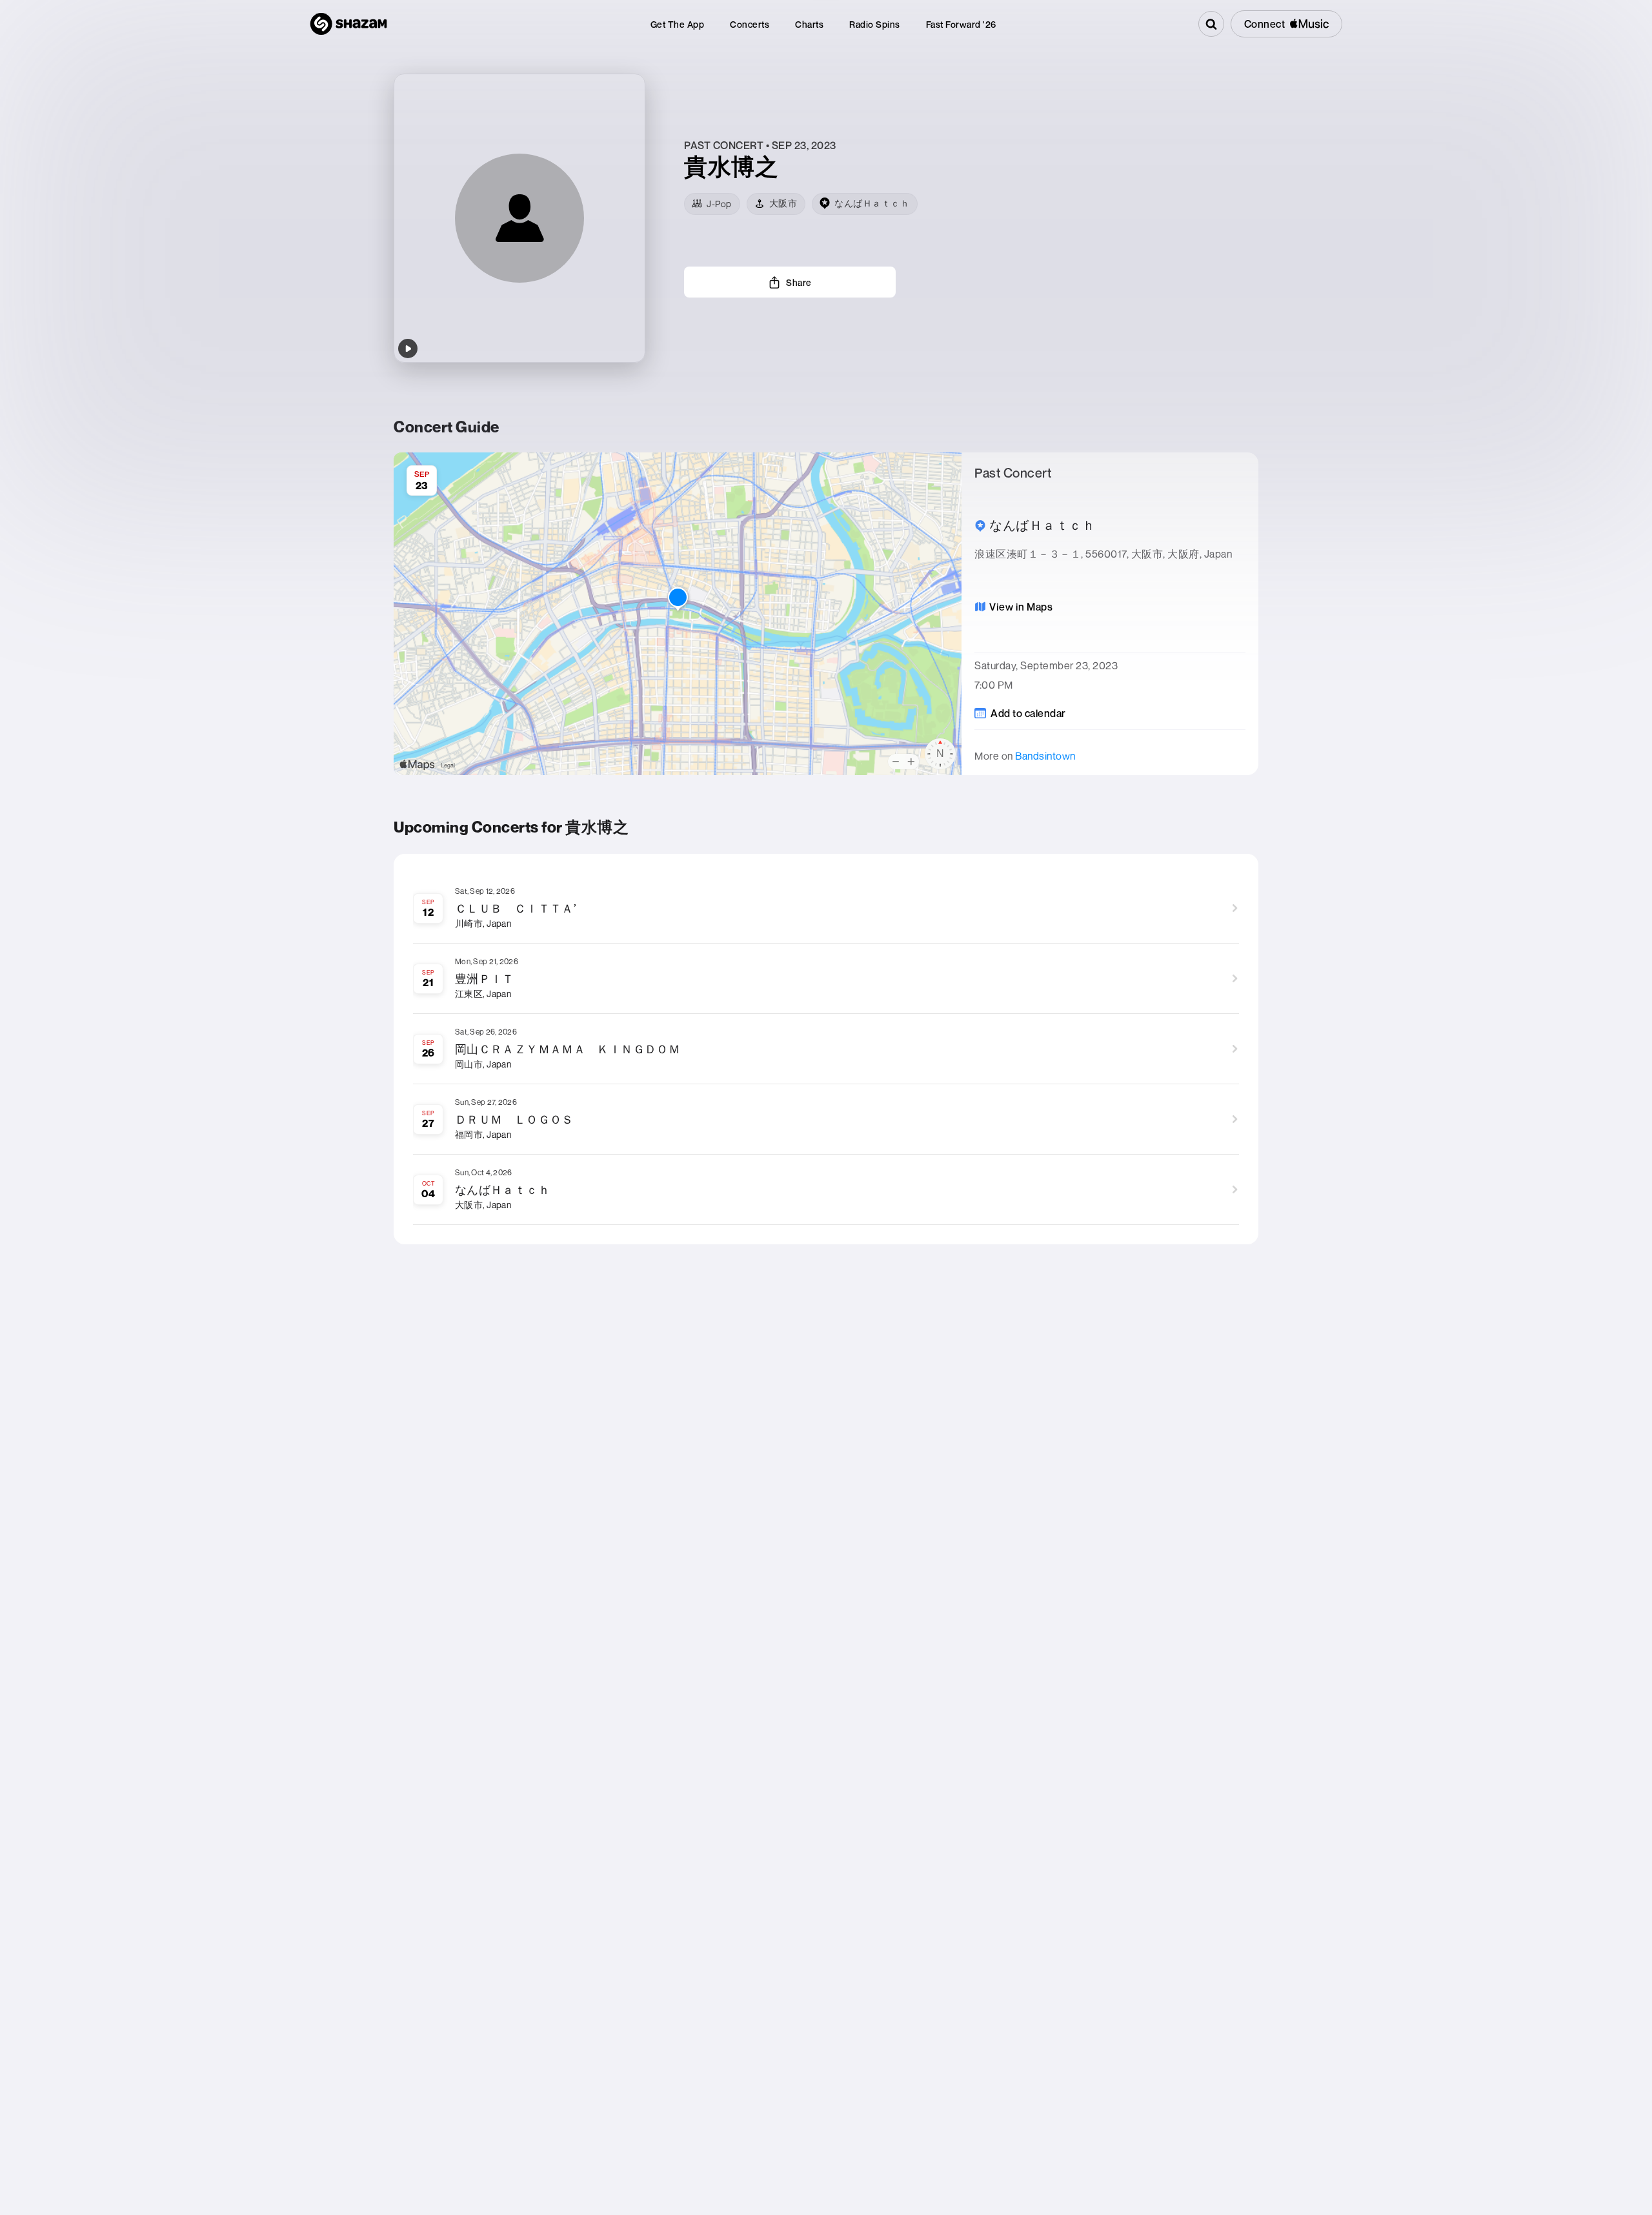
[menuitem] (678, 24)
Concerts (750, 24)
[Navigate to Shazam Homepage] (348, 24)
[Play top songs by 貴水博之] (408, 349)
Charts (809, 24)
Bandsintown (1045, 756)
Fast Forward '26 (961, 24)
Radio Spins (875, 24)
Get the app (678, 24)
